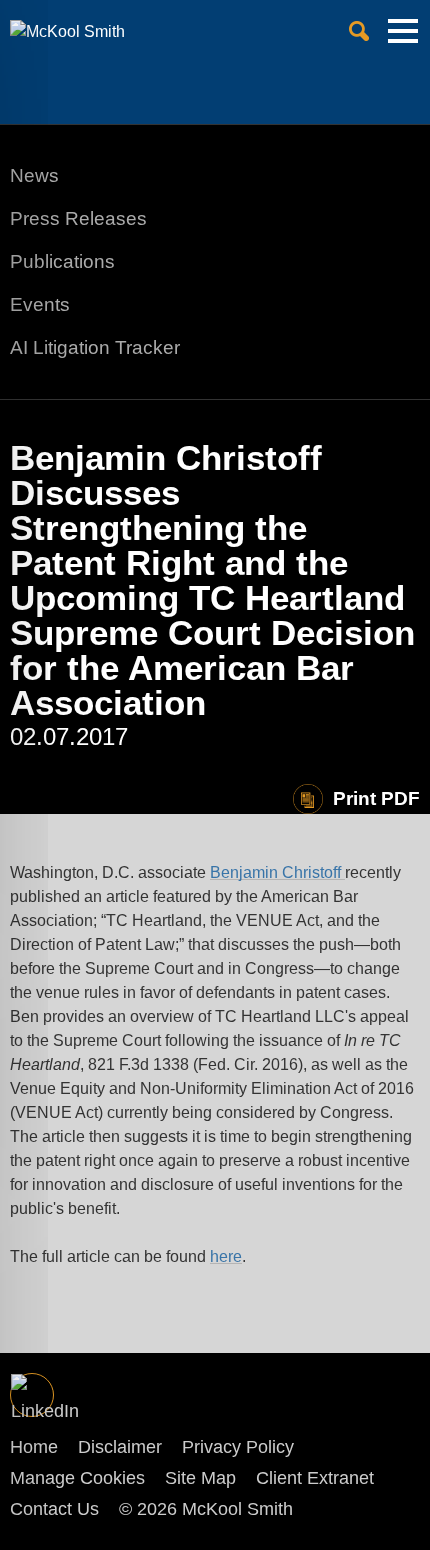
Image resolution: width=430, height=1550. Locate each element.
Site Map (200, 1478)
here (226, 1256)
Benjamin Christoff (277, 872)
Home (34, 1447)
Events (40, 304)
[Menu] (403, 39)
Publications (62, 261)
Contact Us (54, 1509)
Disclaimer (120, 1447)
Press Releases (78, 218)
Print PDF (376, 798)
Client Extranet (315, 1478)
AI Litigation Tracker (95, 347)
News (34, 175)
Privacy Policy (238, 1447)
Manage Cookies (77, 1478)
